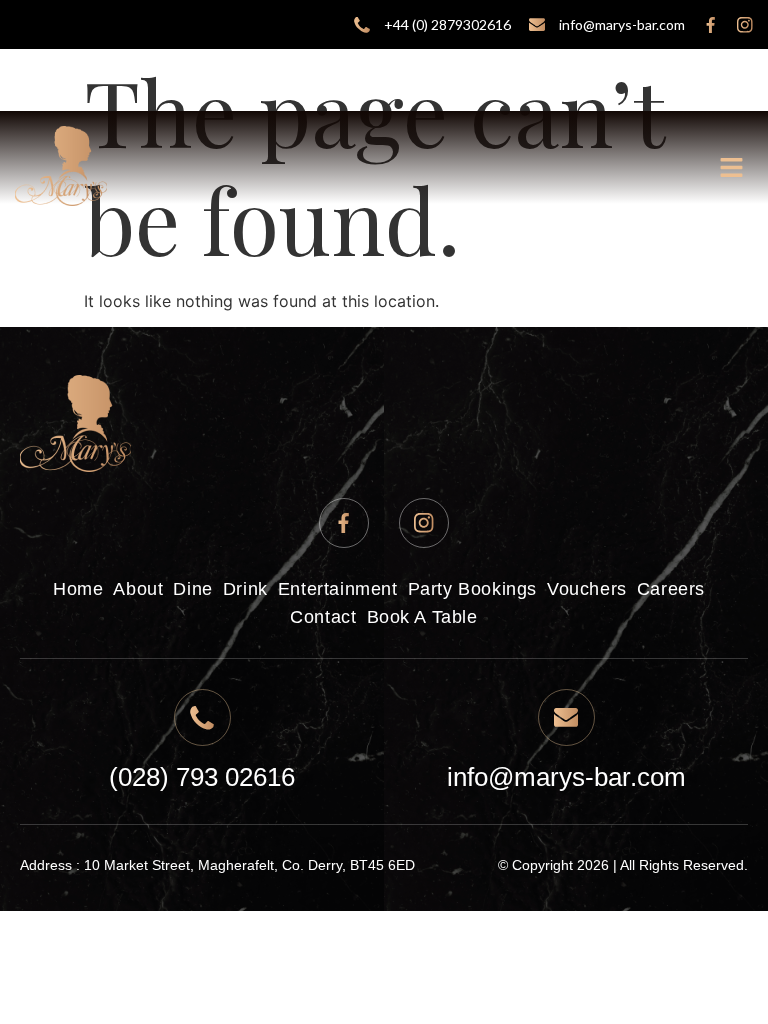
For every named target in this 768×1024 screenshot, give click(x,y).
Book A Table (422, 617)
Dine (192, 589)
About (138, 589)
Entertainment (338, 589)
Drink (245, 589)
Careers (671, 589)
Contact (323, 617)
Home (78, 589)
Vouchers (587, 589)
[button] (732, 169)
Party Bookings (472, 589)
